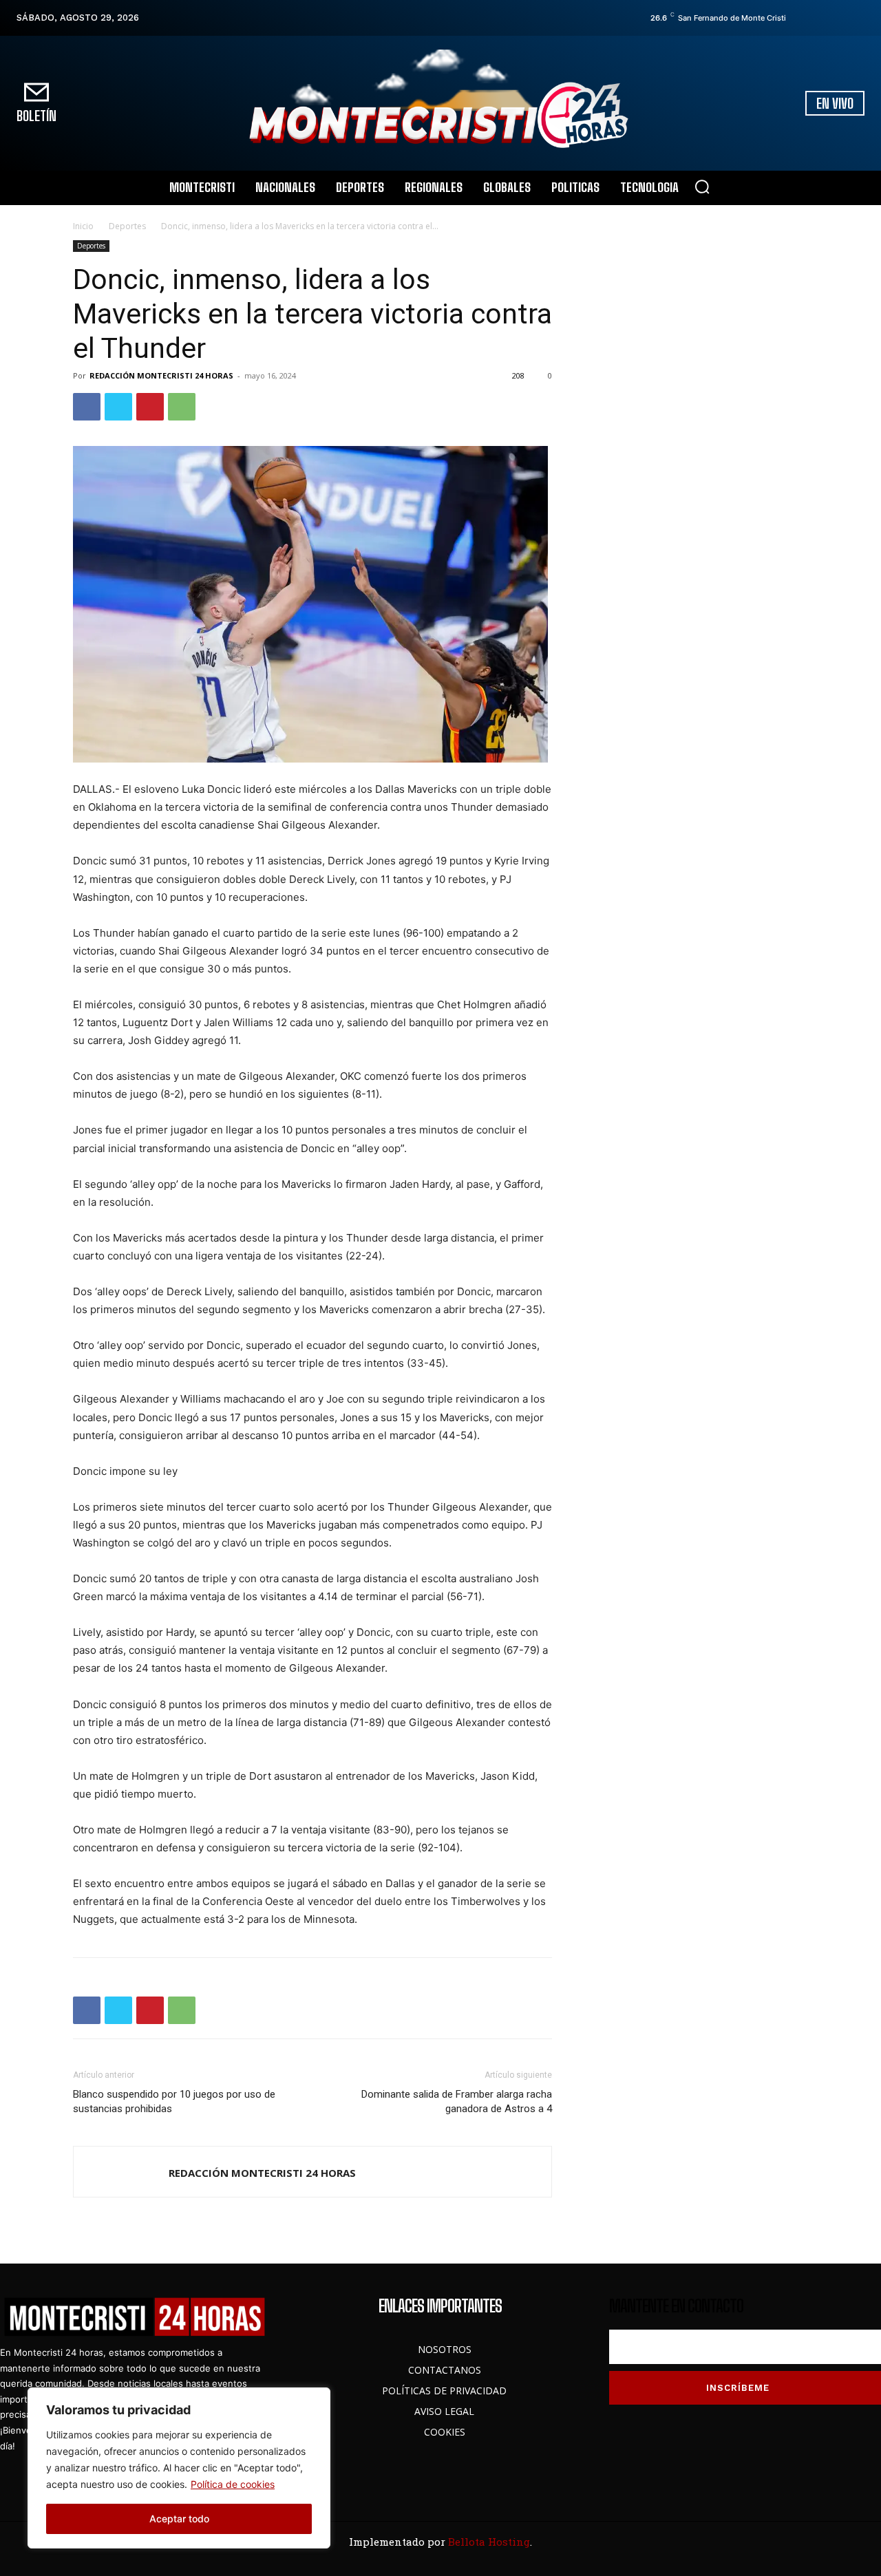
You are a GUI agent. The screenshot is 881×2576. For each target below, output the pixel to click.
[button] (702, 187)
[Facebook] (800, 18)
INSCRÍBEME (738, 2388)
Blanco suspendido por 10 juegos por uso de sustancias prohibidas (174, 2101)
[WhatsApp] (182, 407)
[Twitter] (839, 18)
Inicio (83, 226)
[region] (179, 2468)
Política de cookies (233, 2484)
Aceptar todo (179, 2519)
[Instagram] (820, 18)
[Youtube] (858, 18)
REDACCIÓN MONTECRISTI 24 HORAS (161, 375)
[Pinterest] (150, 407)
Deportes (127, 226)
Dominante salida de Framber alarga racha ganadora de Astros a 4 (457, 2101)
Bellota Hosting (489, 2542)
